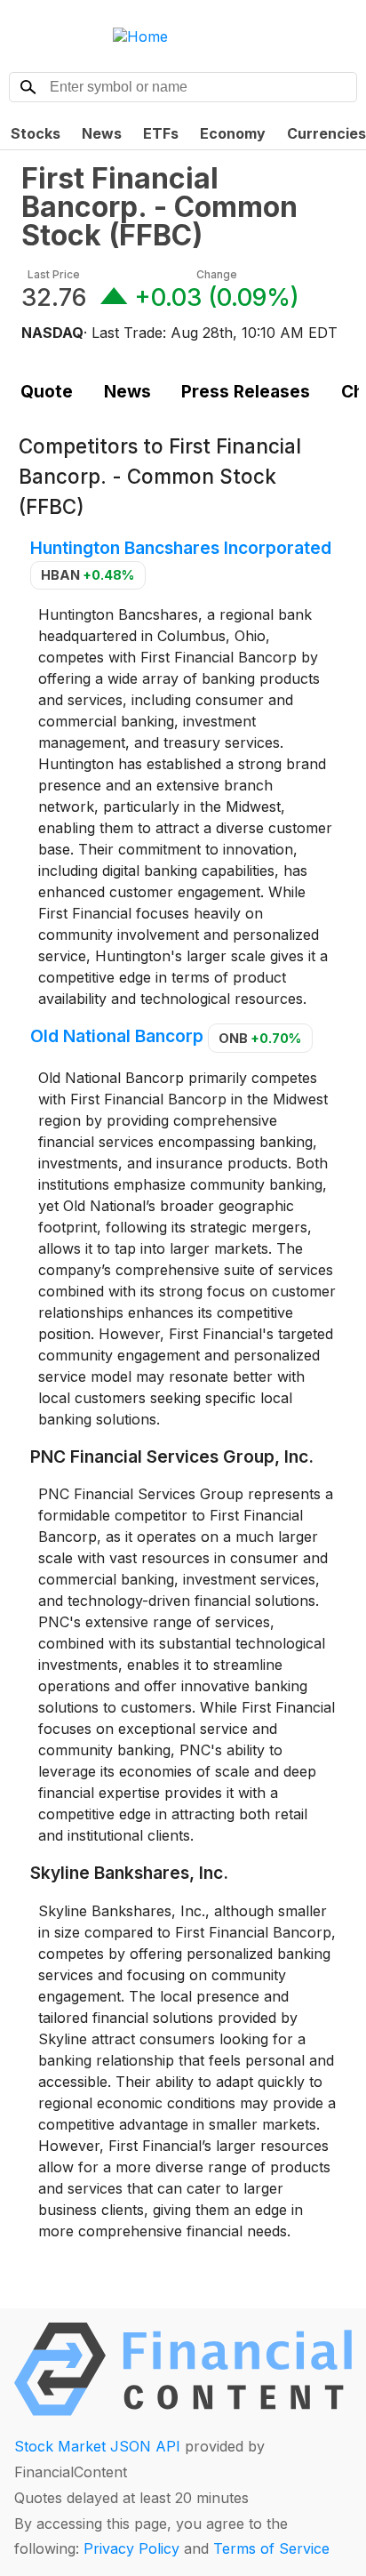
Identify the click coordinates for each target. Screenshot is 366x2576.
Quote (47, 391)
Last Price (54, 274)
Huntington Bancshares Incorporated (181, 548)
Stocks (36, 133)
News (102, 133)
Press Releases (246, 391)
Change (217, 274)
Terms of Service (271, 2548)
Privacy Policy (131, 2548)
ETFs (161, 133)
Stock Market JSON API (97, 2446)
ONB (260, 1038)
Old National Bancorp (117, 1037)
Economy (233, 133)
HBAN (88, 575)
